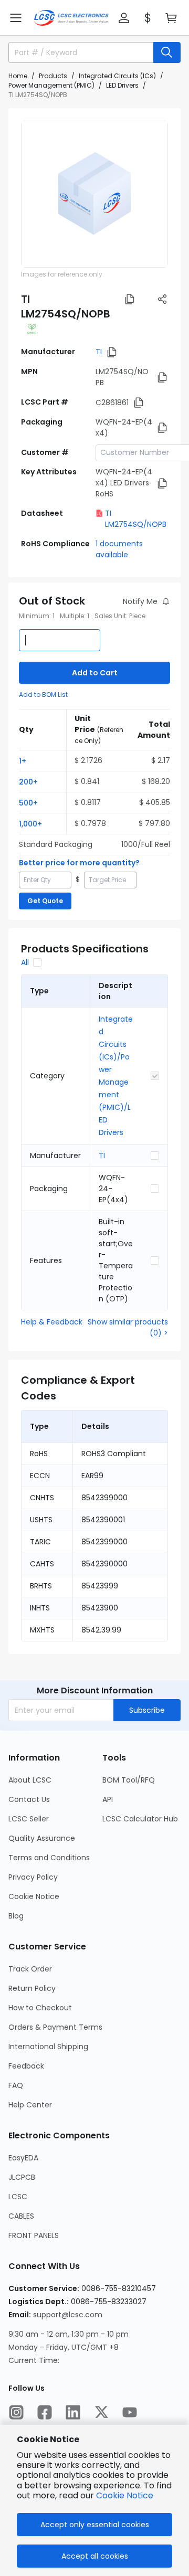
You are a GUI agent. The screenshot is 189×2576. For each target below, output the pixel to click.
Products (53, 76)
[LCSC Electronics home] (71, 18)
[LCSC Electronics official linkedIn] (73, 2412)
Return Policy (32, 1988)
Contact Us (29, 1799)
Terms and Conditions (49, 1858)
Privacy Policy (33, 1877)
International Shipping (48, 2047)
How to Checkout (40, 2008)
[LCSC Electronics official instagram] (16, 2412)
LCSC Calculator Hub (140, 1819)
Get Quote (45, 901)
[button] (16, 18)
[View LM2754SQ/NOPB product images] (94, 194)
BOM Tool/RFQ (129, 1780)
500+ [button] (28, 803)
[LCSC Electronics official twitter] (101, 2412)
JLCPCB (22, 2177)
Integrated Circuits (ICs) (117, 76)
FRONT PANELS (34, 2235)
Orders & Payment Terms (55, 2027)
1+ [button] (23, 761)
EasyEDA (23, 2158)
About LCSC (30, 1780)
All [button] (25, 962)
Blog (16, 1916)
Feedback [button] (26, 2066)
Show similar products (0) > (128, 1327)
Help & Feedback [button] (52, 1322)
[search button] (167, 52)
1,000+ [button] (30, 824)
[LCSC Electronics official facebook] (45, 2412)
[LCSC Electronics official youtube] (130, 2412)
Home (18, 76)
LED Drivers (122, 85)
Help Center (30, 2105)
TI (99, 352)
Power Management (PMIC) (51, 85)
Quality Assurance (42, 1838)
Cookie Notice (34, 1896)
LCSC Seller (29, 1819)
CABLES (21, 2216)
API (108, 1799)
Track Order (30, 1969)
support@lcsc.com (68, 2315)
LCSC (18, 2197)
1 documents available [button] (119, 549)
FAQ (16, 2085)
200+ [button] (28, 782)
